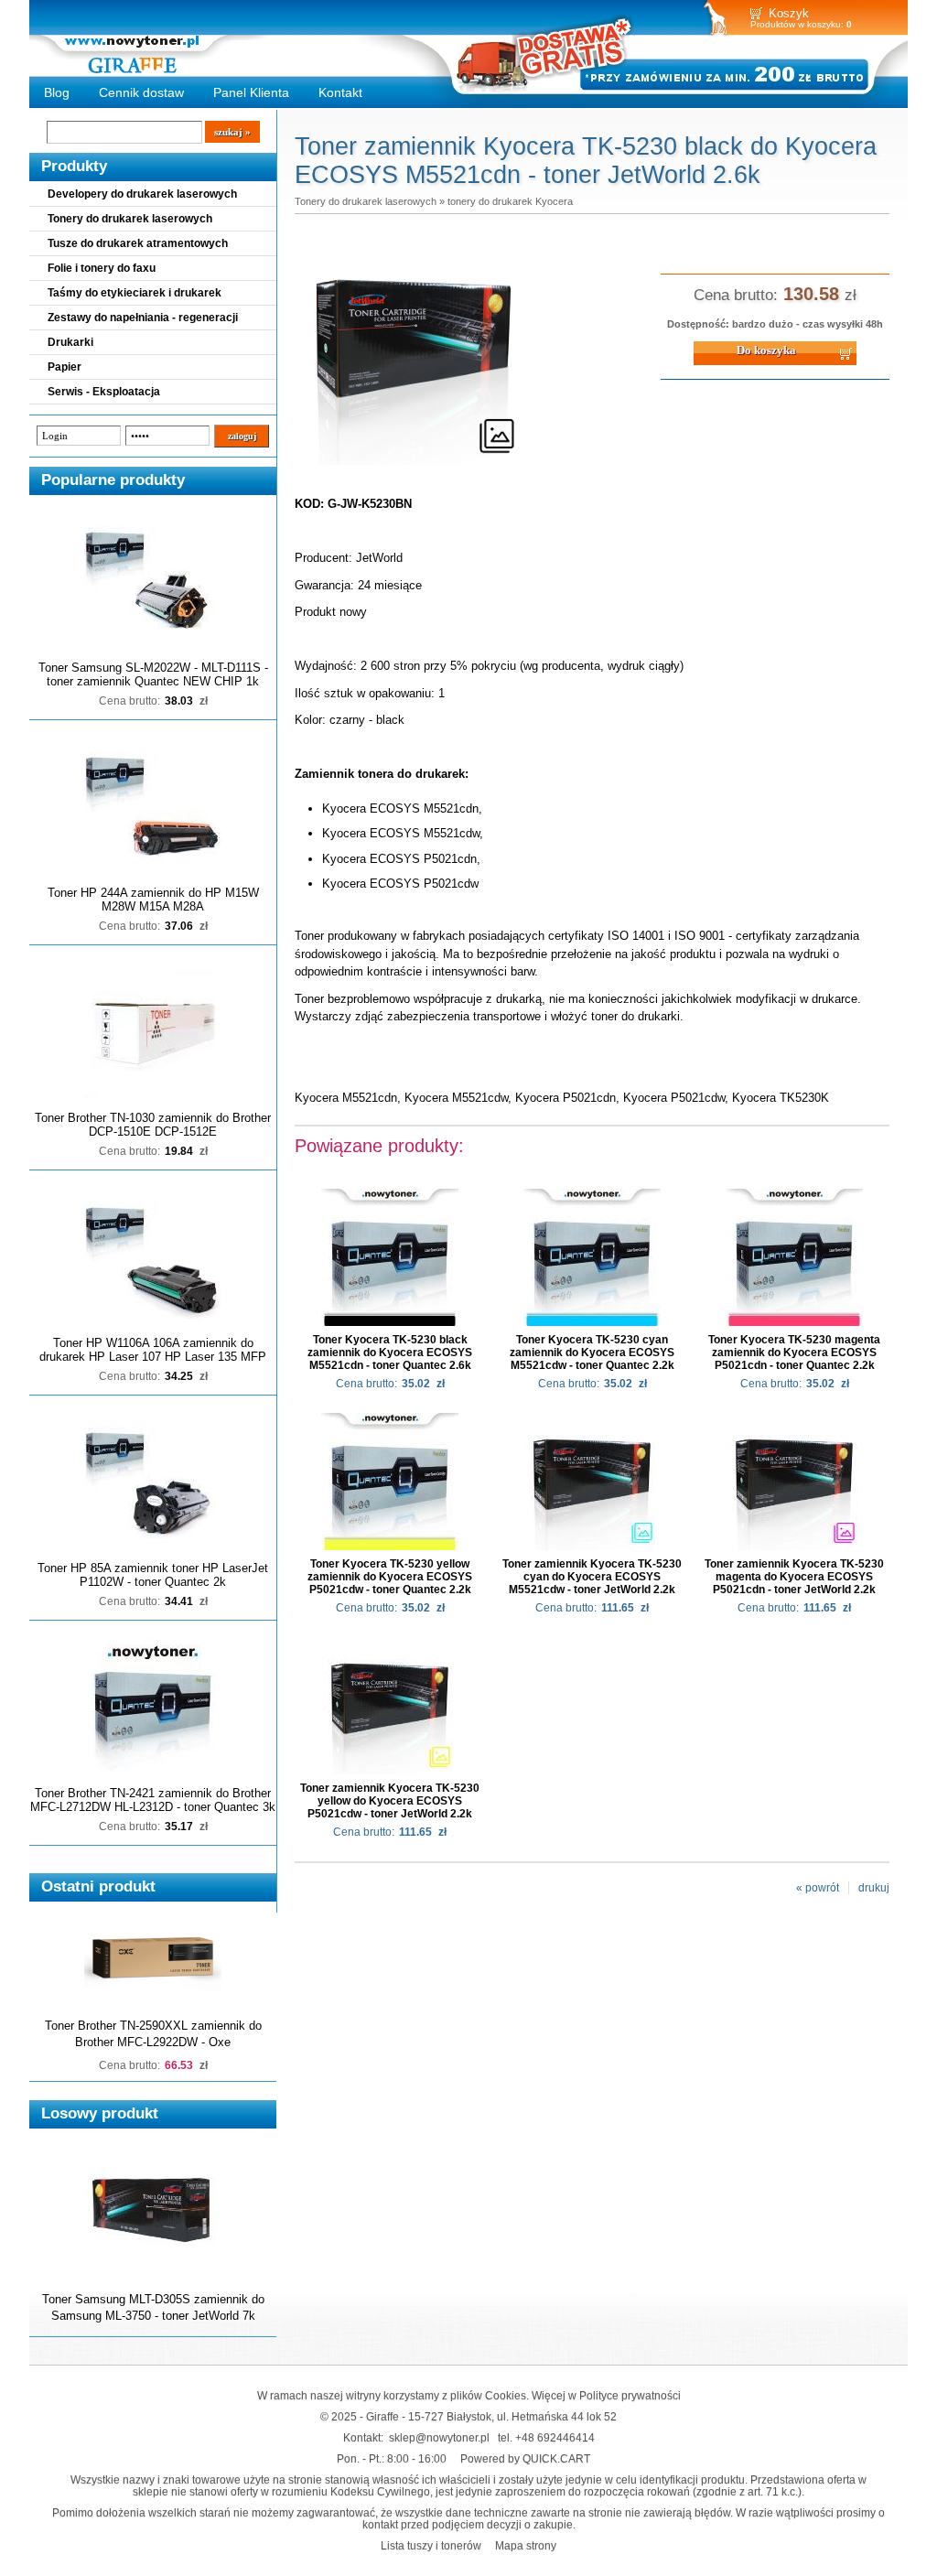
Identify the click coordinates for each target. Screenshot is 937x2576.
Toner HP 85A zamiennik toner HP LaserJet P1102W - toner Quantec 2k (153, 1575)
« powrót (818, 1888)
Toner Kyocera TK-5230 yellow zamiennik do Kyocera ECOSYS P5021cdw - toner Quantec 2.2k (390, 1577)
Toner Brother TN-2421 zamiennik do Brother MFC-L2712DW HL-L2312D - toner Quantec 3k (153, 1800)
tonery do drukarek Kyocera (510, 201)
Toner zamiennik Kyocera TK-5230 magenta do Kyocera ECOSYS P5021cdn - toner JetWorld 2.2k (794, 1577)
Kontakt (340, 92)
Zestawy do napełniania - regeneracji (143, 318)
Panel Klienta (251, 92)
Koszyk (789, 13)
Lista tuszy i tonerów (431, 2545)
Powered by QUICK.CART (525, 2458)
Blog (57, 92)
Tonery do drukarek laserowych (130, 219)
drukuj (874, 1888)
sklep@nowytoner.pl (439, 2437)
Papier (65, 367)
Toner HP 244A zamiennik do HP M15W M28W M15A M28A (153, 900)
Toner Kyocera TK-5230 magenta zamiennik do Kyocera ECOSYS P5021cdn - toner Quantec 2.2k (794, 1353)
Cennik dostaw (141, 92)
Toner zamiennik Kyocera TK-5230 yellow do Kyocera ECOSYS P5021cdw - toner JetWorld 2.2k (390, 1801)
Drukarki (70, 342)
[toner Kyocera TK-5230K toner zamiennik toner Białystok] (414, 466)
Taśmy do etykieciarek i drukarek (135, 293)
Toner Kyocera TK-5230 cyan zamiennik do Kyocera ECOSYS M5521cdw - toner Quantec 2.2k (592, 1353)
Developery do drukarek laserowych (142, 194)
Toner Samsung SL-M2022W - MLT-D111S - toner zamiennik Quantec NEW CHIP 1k (153, 674)
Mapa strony (526, 2545)
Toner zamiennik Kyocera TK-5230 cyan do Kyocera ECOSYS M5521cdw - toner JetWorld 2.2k (592, 1577)
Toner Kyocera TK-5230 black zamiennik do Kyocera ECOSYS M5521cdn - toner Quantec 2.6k (390, 1353)
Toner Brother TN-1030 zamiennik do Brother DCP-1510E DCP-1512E (153, 1125)
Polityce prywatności (630, 2395)
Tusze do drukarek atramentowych (138, 243)
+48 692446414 (555, 2437)
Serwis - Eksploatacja (104, 392)
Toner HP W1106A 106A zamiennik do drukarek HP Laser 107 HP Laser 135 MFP (153, 1350)
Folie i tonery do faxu (102, 268)
